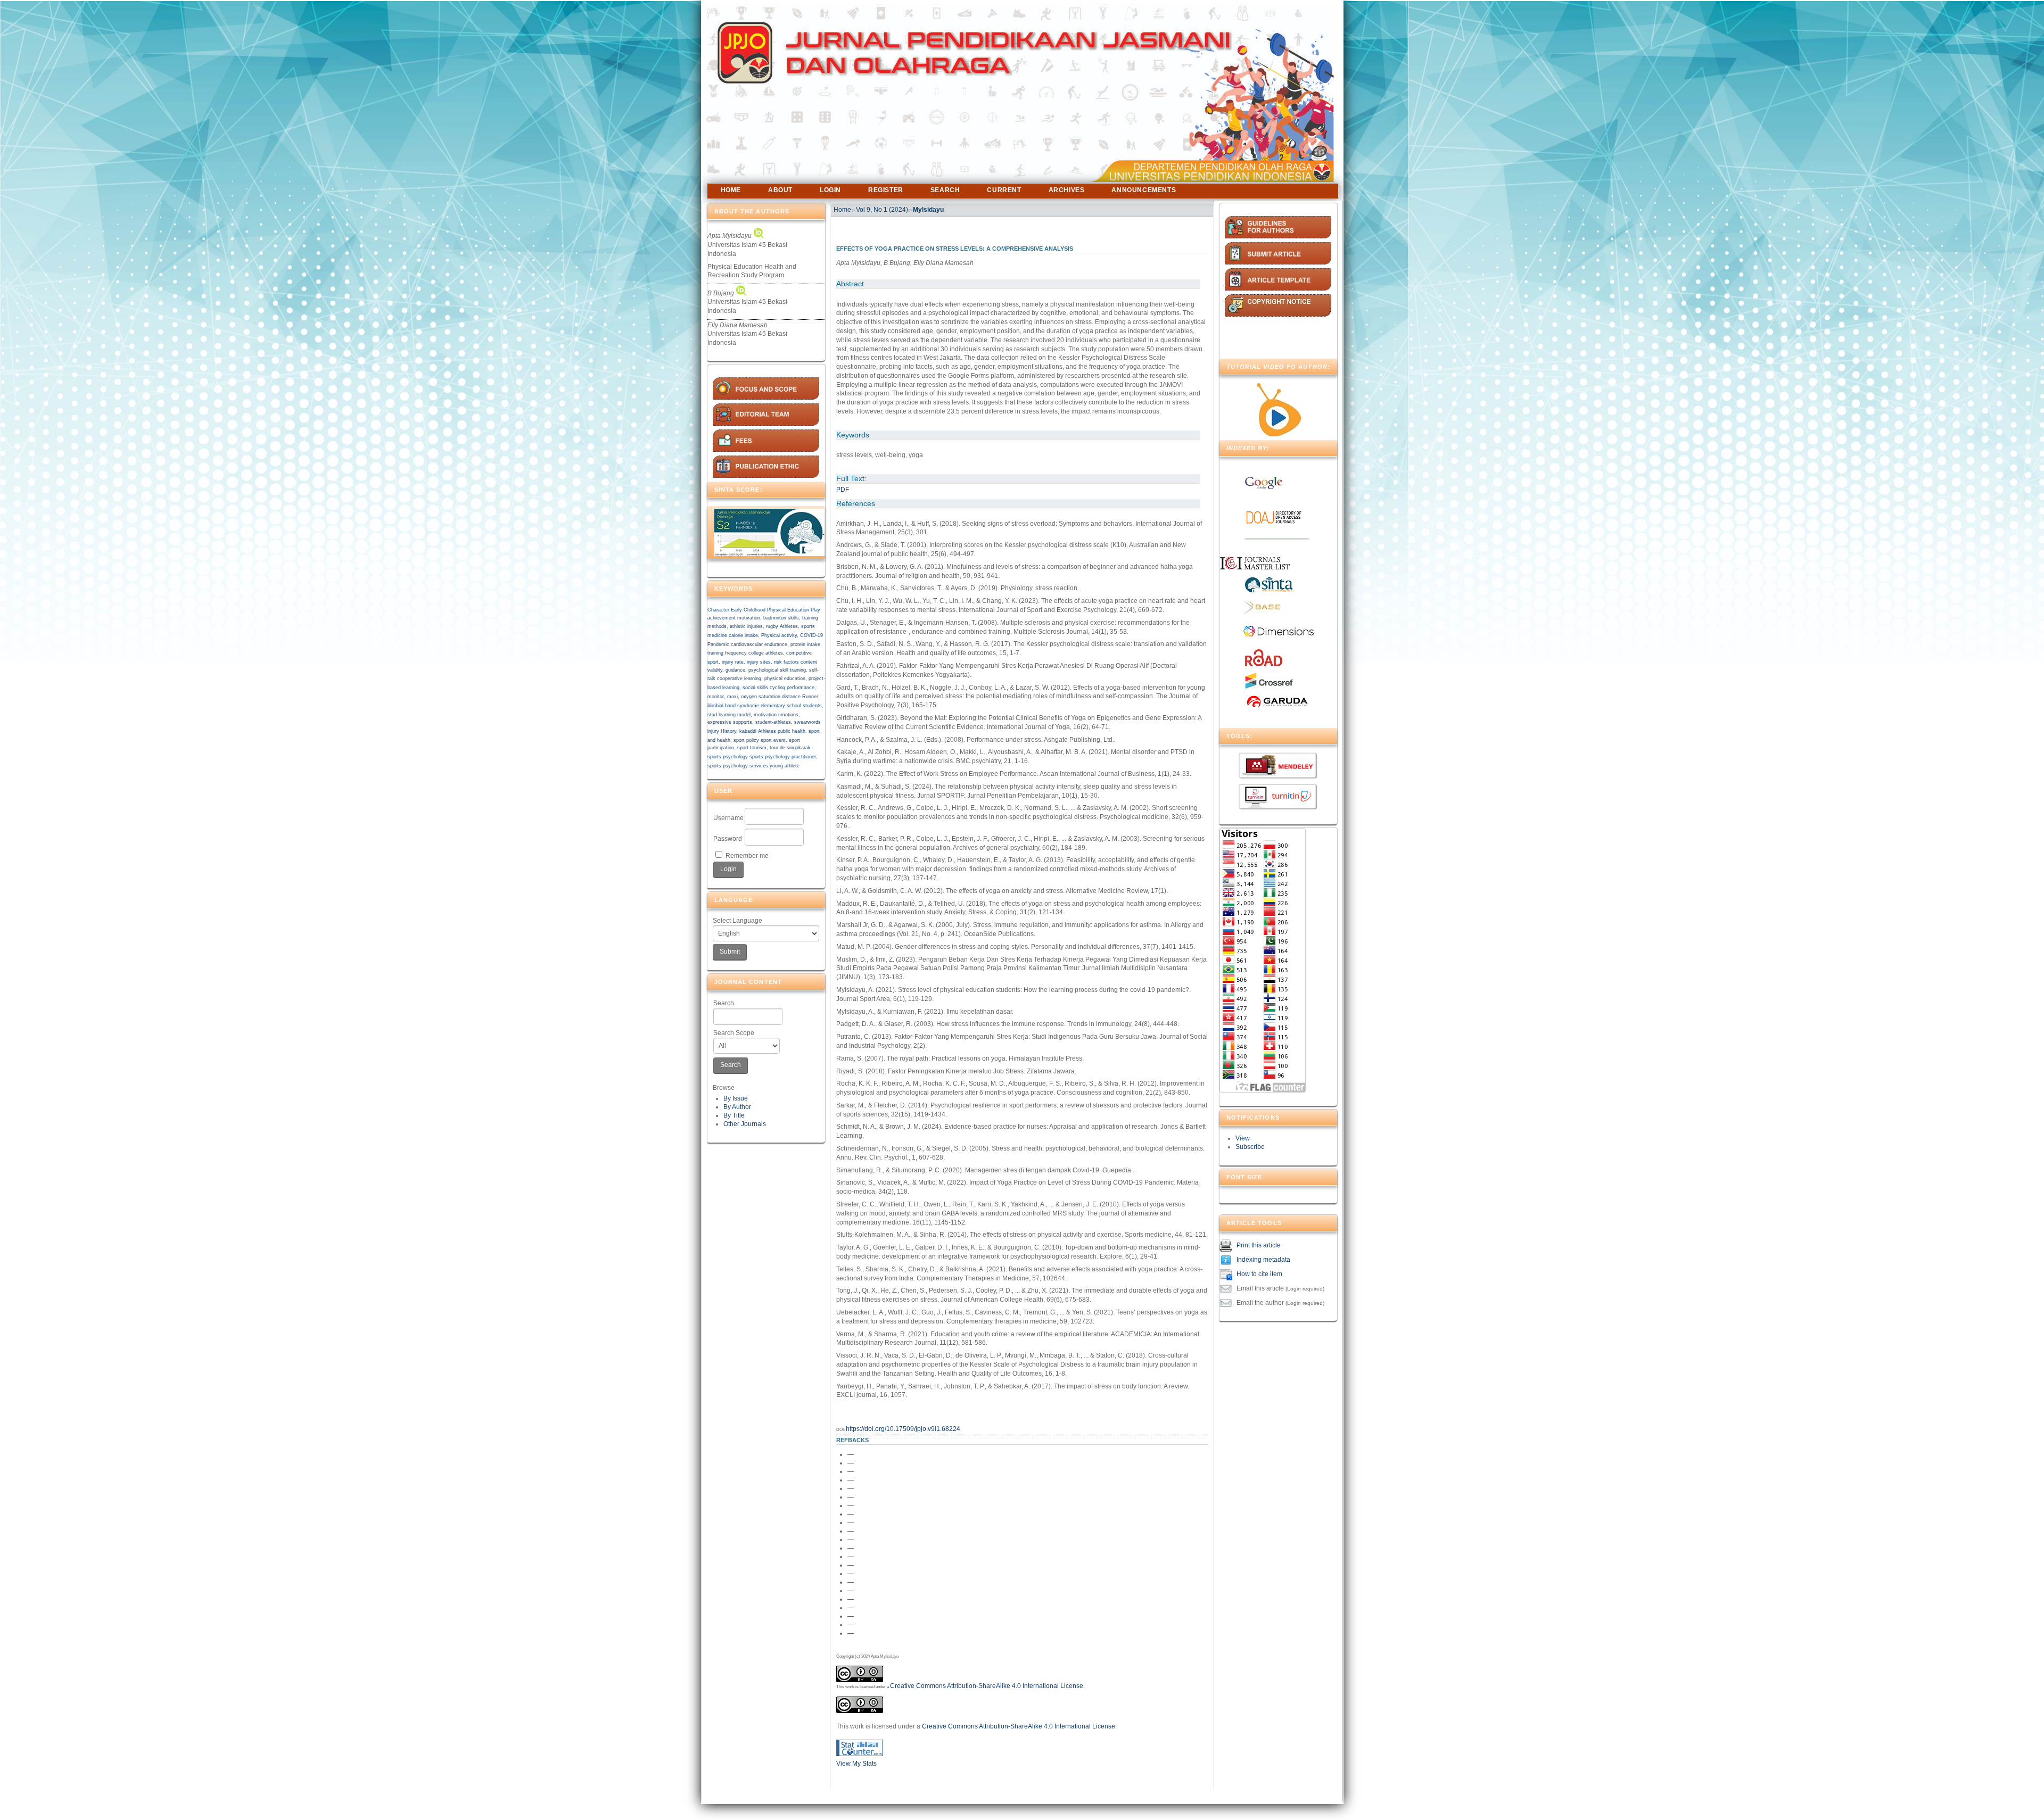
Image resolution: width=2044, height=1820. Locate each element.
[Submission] (1278, 262)
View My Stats (856, 1764)
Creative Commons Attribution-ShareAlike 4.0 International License (987, 1686)
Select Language (737, 921)
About (780, 190)
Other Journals (745, 1124)
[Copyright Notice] (1278, 315)
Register (886, 190)
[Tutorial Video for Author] (1278, 434)
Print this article (1259, 1246)
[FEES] (766, 450)
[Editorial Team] (766, 424)
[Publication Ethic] (766, 476)
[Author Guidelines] (1278, 236)
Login (830, 190)
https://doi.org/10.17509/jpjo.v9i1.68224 (903, 1429)
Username (728, 818)
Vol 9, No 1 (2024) (882, 210)
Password (728, 839)
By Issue (736, 1098)
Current (1004, 190)
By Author (737, 1107)
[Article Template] (1278, 288)
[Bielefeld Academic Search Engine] (1262, 613)
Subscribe (1250, 1147)
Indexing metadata (1263, 1260)
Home (731, 190)
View (1243, 1138)
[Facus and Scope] (766, 398)
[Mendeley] (1278, 778)
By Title (734, 1115)
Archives (1067, 190)
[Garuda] (1277, 707)
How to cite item (1259, 1275)
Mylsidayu (928, 210)
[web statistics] (860, 1754)
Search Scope (734, 1033)
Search (724, 1003)
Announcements (1144, 190)
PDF (843, 490)
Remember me (747, 856)
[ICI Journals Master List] (1259, 571)
